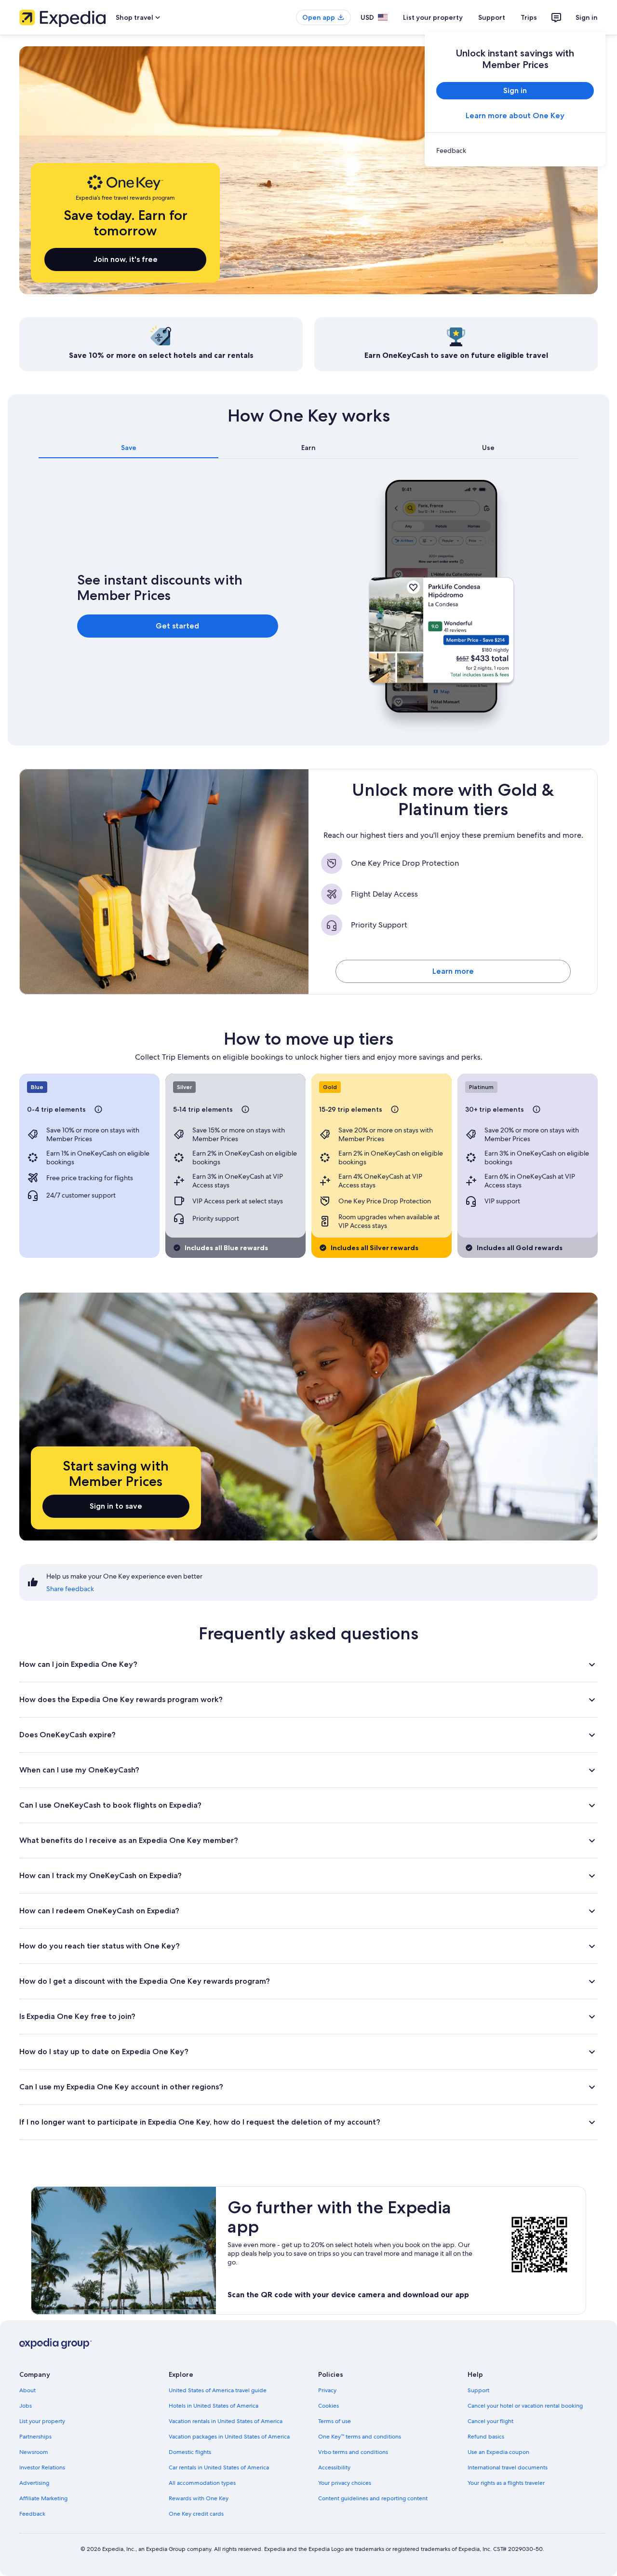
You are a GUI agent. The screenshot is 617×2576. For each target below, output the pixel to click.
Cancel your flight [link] (490, 2421)
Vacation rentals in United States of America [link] (226, 2421)
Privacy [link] (327, 2390)
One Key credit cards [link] (196, 2514)
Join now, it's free (126, 259)
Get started (177, 626)
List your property (433, 17)
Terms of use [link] (335, 2421)
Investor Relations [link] (42, 2467)
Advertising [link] (34, 2483)
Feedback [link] (32, 2514)
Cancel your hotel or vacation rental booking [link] (525, 2406)
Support (492, 17)
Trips (529, 17)
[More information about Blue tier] (98, 1109)
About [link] (27, 2390)
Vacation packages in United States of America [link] (229, 2437)
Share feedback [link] (70, 1589)
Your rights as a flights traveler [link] (506, 2483)
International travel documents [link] (508, 2467)
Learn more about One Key (515, 116)
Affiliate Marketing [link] (43, 2498)
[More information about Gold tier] (395, 1109)
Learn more (453, 971)
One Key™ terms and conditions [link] (360, 2437)
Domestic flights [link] (190, 2452)
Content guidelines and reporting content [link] (373, 2498)
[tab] (128, 448)
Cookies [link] (329, 2406)
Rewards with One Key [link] (199, 2498)
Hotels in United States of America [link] (214, 2406)
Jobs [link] (26, 2406)
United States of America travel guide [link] (218, 2390)
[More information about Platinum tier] (537, 1109)
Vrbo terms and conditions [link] (353, 2452)
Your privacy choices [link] (345, 2483)
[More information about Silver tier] (245, 1109)
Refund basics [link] (486, 2437)
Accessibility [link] (334, 2467)
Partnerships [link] (35, 2437)
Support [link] (478, 2390)
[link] (515, 150)
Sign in (587, 17)
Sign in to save (116, 1506)
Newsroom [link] (34, 2452)
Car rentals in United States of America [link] (219, 2467)
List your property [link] (42, 2421)
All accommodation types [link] (202, 2483)
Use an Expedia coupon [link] (498, 2452)
